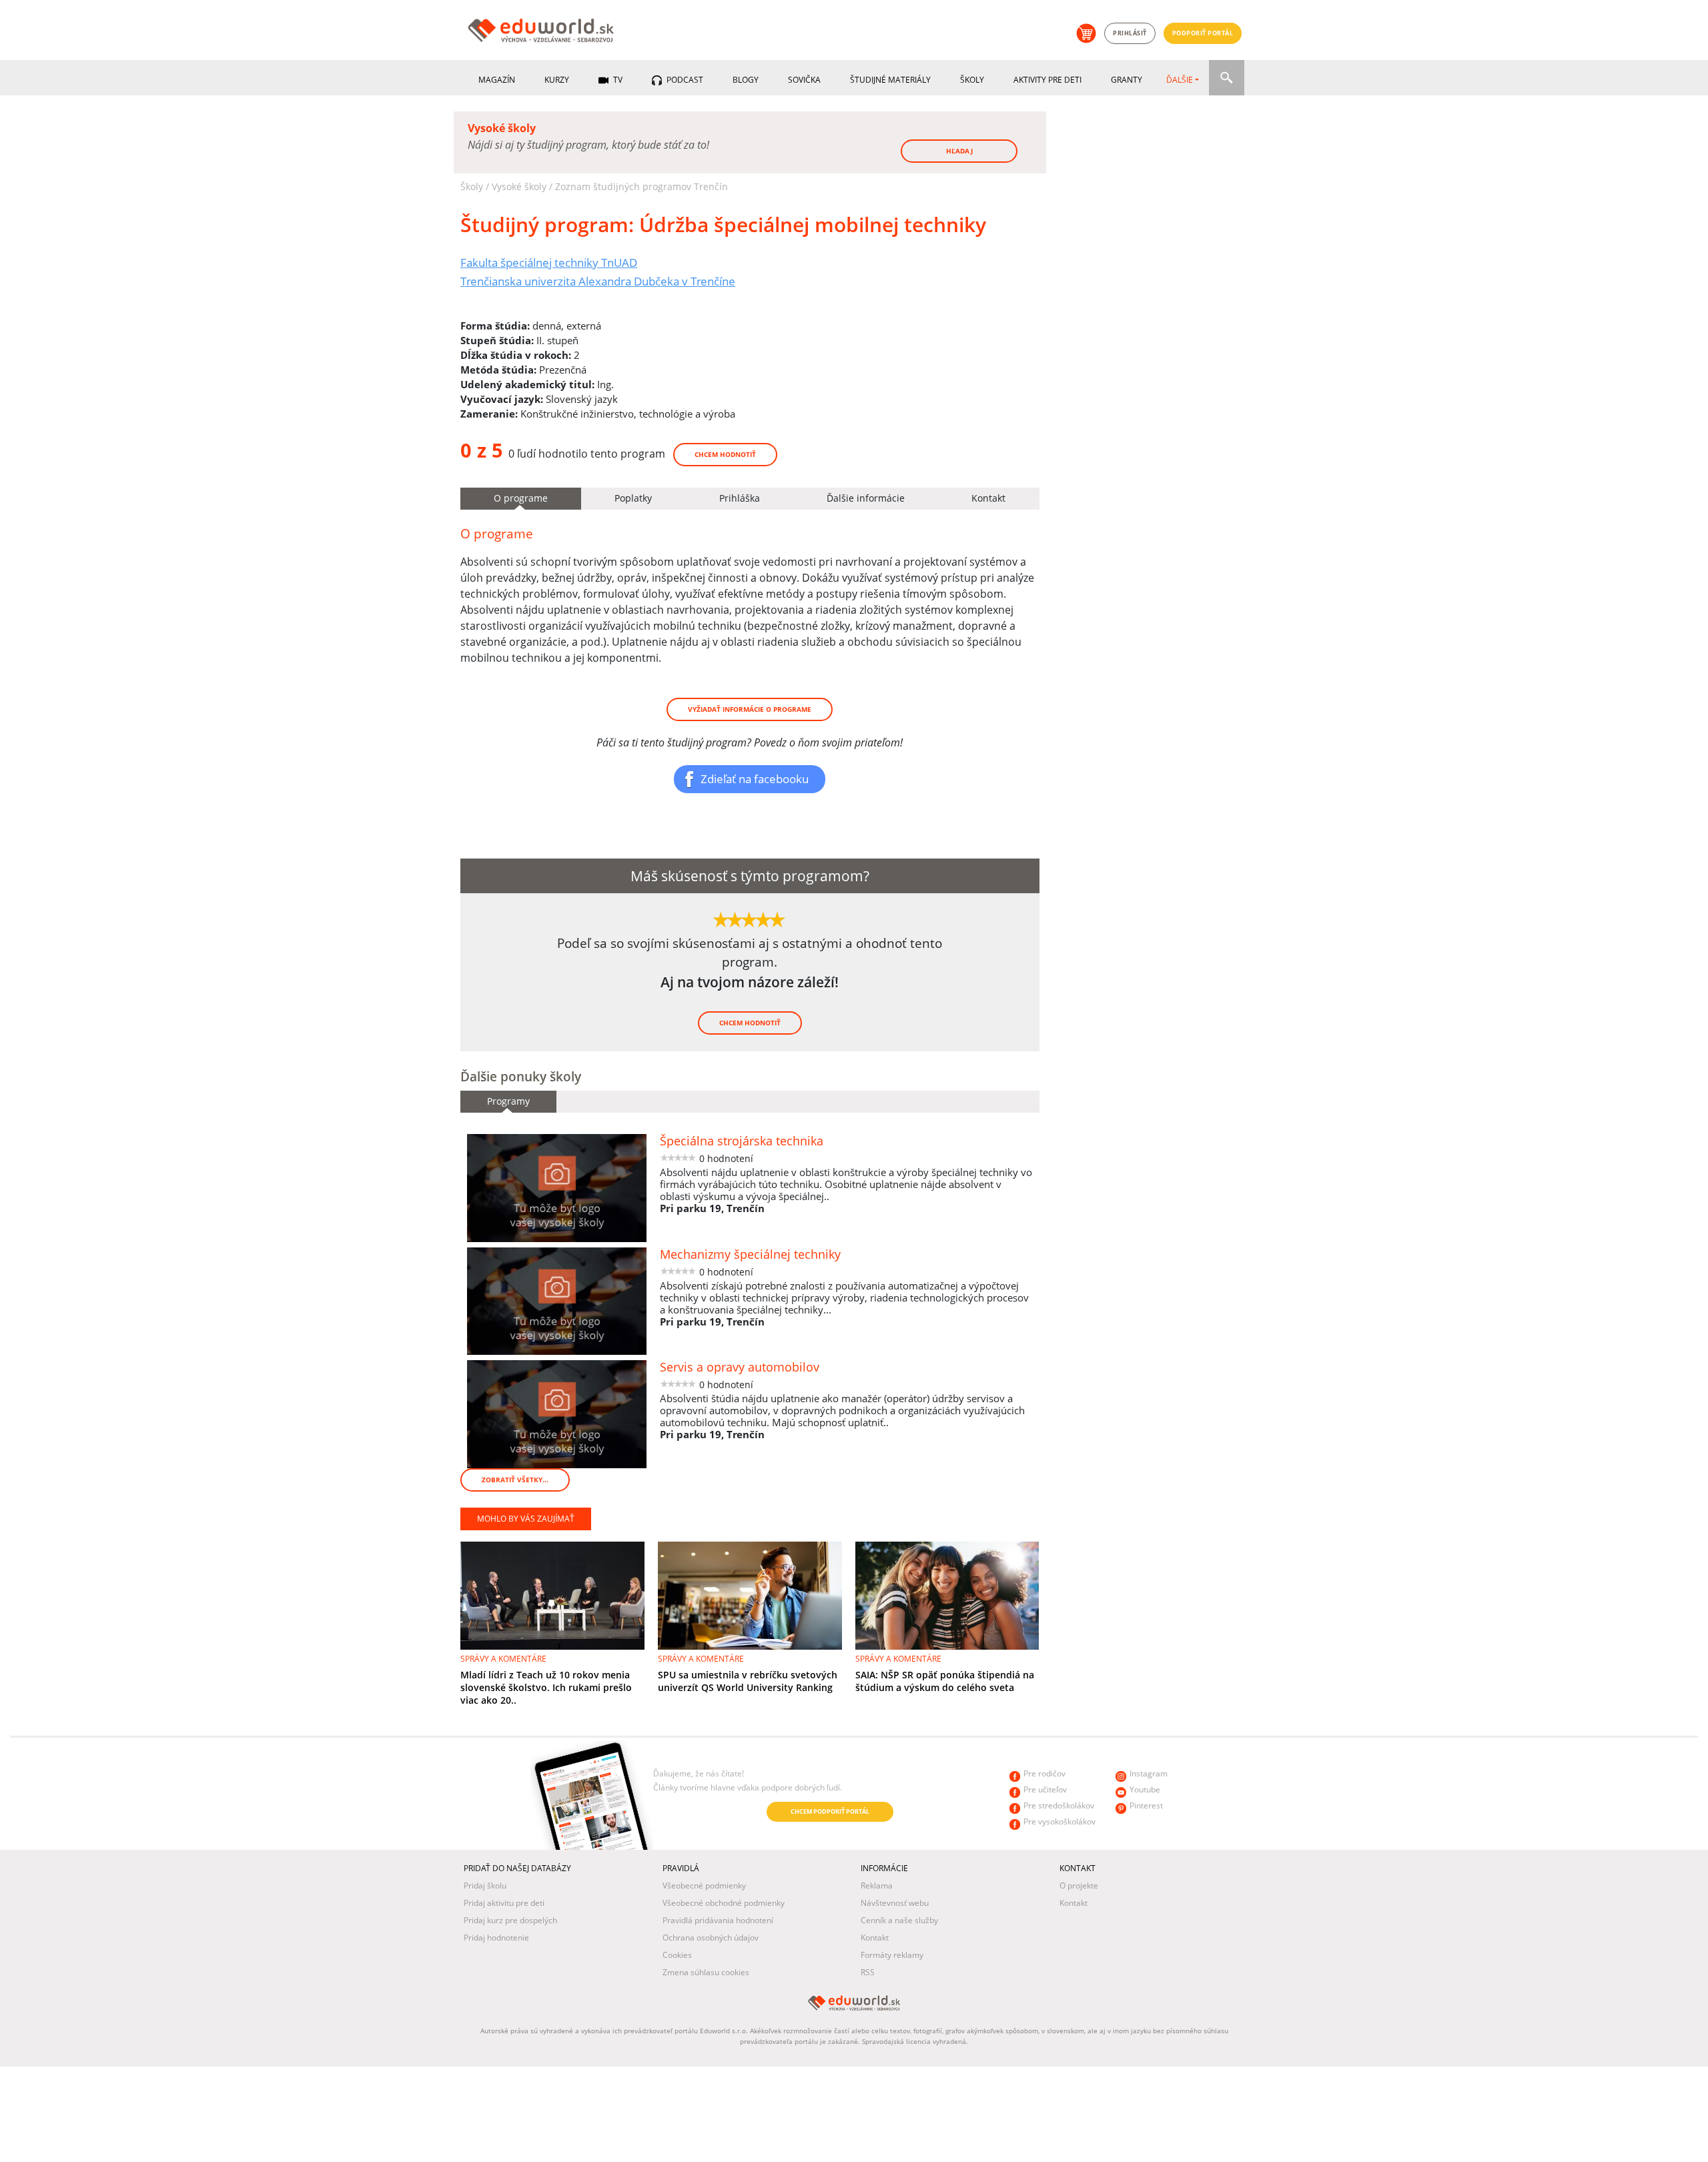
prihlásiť (1130, 33)
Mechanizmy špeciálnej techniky (750, 1254)
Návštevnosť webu (895, 1903)
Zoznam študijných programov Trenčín (642, 186)
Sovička (804, 80)
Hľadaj (959, 151)
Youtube (1145, 1789)
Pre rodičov (1044, 1773)
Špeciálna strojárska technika (742, 1141)
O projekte (1079, 1885)
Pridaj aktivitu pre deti (504, 1903)
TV (617, 80)
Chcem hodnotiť (725, 454)
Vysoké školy (519, 186)
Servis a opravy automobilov (740, 1367)
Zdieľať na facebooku (755, 778)
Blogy (746, 80)
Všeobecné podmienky (704, 1885)
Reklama (877, 1885)
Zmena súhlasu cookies (706, 1972)
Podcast (684, 80)
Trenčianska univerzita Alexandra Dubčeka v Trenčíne (598, 281)
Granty (1127, 80)
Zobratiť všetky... (515, 1480)
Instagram (1149, 1773)
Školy (972, 80)
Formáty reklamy (892, 1955)
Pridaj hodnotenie (496, 1938)
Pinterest (1146, 1805)
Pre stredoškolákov (1059, 1805)
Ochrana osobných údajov (711, 1938)
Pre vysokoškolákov (1059, 1821)
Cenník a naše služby (899, 1920)
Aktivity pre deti (1047, 80)
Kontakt (875, 1938)
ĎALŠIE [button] (1180, 80)
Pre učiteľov (1045, 1789)
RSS (868, 1972)
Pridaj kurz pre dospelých (510, 1920)
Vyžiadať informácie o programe (750, 709)
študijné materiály (890, 80)
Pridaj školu (485, 1885)
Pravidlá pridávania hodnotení (718, 1920)
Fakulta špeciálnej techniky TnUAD (549, 262)
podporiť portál (1203, 33)
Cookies (677, 1955)
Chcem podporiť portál (830, 1811)
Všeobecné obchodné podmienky (724, 1903)
